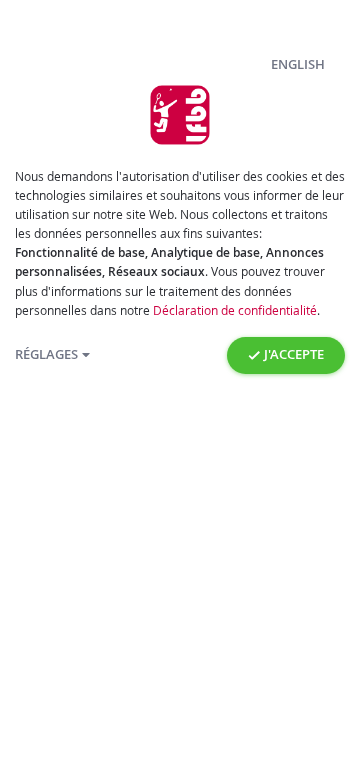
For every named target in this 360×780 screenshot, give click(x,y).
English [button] (298, 64)
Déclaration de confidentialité (235, 310)
